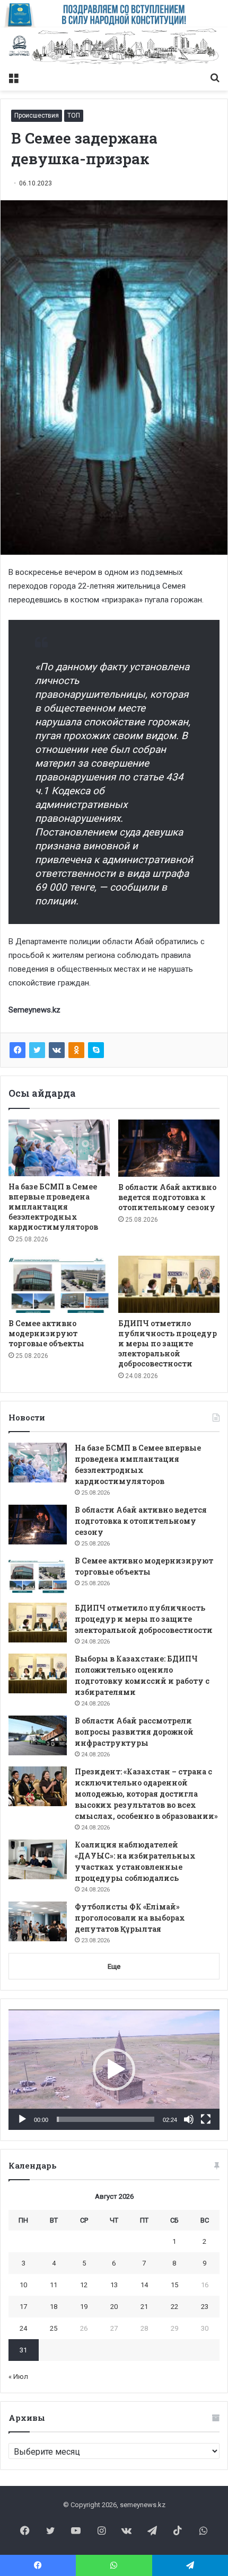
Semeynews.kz (34, 1010)
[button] (114, 2069)
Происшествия (37, 116)
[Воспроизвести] (22, 2119)
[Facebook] (17, 1050)
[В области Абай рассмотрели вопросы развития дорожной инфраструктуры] (38, 1735)
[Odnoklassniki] (76, 1050)
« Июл (18, 2377)
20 (114, 2307)
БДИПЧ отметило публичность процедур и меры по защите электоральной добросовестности (168, 1343)
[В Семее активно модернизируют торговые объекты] (59, 1284)
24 (23, 2328)
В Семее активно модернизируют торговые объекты (46, 1333)
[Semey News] (114, 47)
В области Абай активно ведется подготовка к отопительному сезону (167, 1197)
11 (54, 2285)
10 (23, 2285)
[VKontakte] (57, 1050)
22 (174, 2307)
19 (84, 2307)
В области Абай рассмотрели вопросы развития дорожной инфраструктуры (134, 1732)
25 (54, 2328)
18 (54, 2307)
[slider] (106, 2119)
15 (174, 2285)
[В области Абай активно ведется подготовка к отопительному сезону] (169, 1148)
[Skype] (96, 1050)
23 (205, 2307)
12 (84, 2285)
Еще (114, 1966)
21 (144, 2307)
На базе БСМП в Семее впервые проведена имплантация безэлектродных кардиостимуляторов (53, 1207)
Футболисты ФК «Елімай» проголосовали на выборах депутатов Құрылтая (130, 1918)
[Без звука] (189, 2119)
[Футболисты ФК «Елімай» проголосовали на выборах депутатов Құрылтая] (38, 1921)
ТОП (74, 116)
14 (144, 2285)
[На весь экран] (206, 2119)
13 (114, 2285)
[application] (114, 2070)
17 (23, 2307)
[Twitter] (37, 1050)
